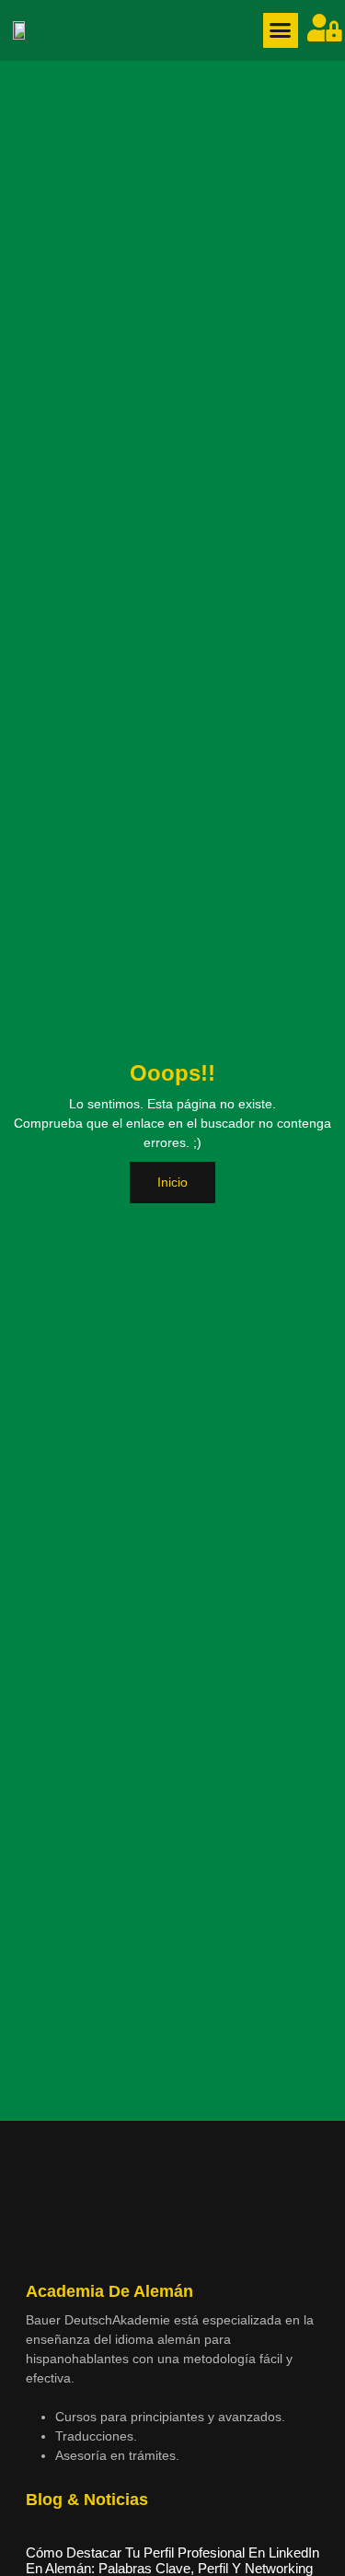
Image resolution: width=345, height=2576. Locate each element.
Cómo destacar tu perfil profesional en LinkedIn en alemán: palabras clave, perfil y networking (172, 2560)
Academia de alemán (109, 2291)
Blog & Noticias (87, 2500)
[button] (281, 30)
